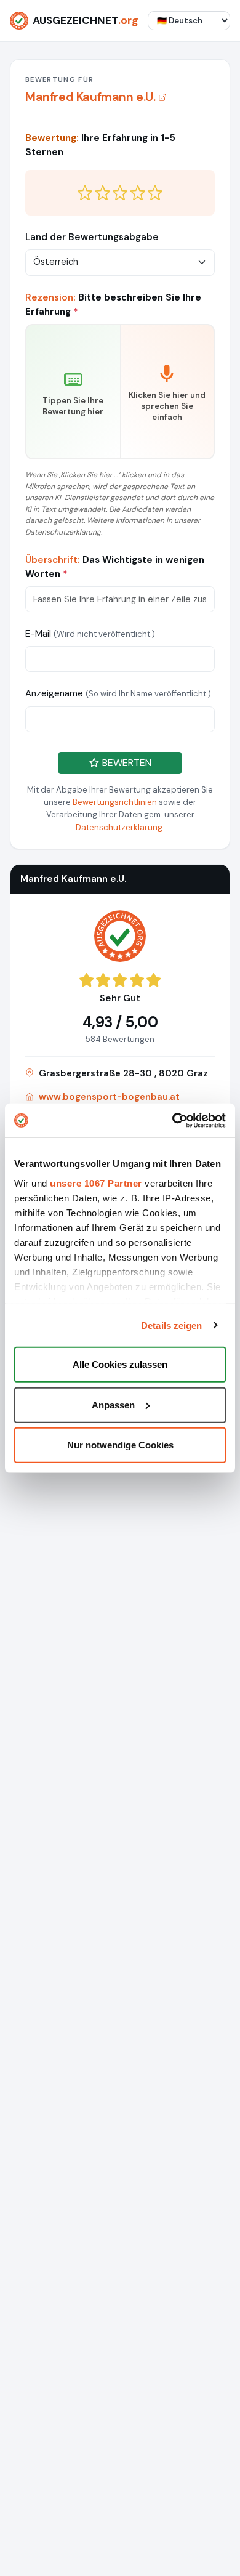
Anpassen (113, 1404)
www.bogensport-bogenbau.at (109, 1097)
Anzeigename (118, 693)
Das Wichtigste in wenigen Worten (115, 567)
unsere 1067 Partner (96, 1183)
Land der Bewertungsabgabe (92, 237)
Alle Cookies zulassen (120, 1364)
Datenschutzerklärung (119, 827)
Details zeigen (171, 1325)
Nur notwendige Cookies (120, 1445)
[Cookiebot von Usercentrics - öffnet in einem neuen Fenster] (173, 1120)
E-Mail (90, 634)
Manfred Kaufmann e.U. (90, 97)
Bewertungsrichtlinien (115, 802)
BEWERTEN (126, 763)
